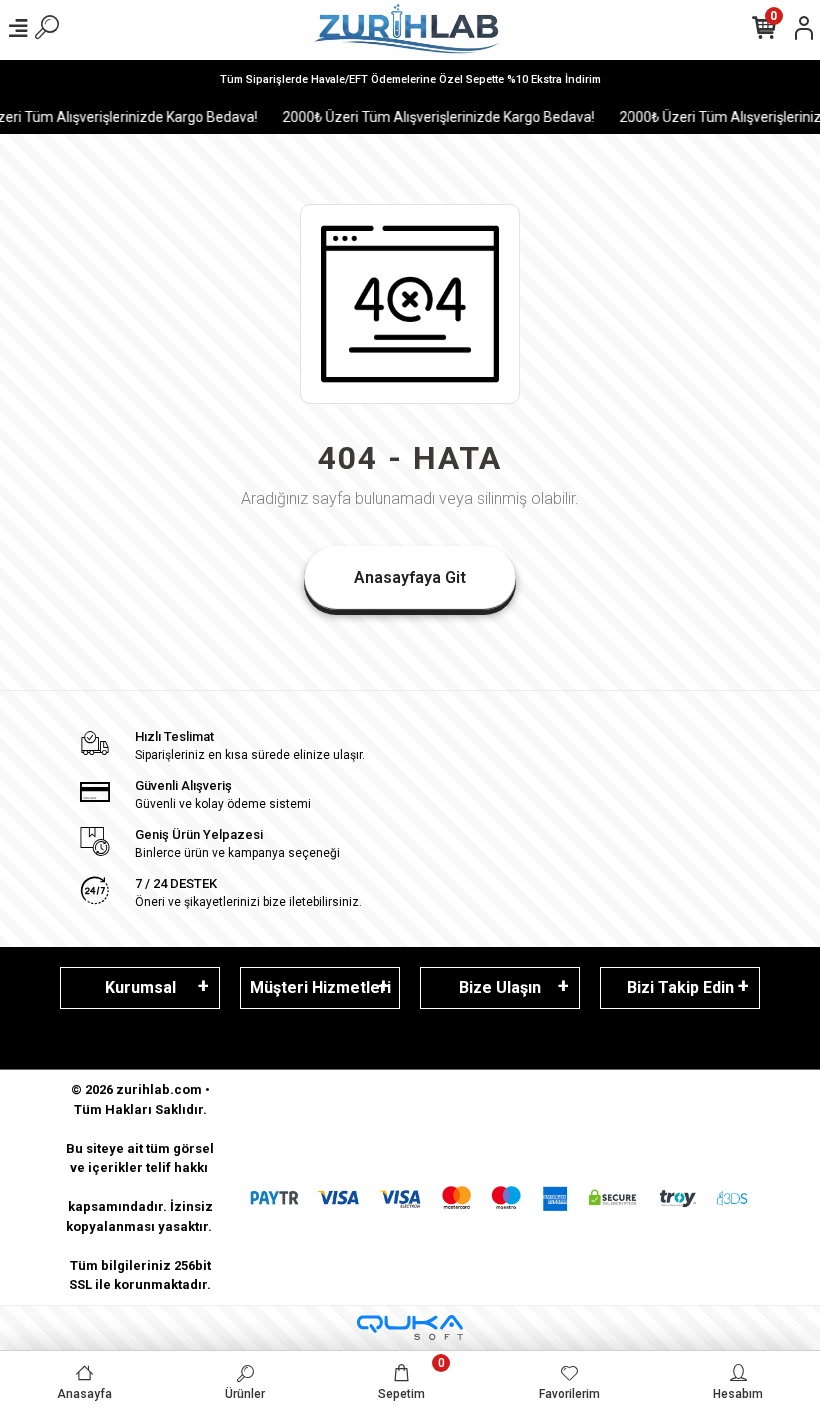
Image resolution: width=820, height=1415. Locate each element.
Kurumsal (140, 987)
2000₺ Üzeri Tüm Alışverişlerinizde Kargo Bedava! (430, 117)
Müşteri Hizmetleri (320, 987)
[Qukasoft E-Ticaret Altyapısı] (410, 1327)
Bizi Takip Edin (680, 987)
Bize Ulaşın (500, 987)
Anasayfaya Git (410, 577)
